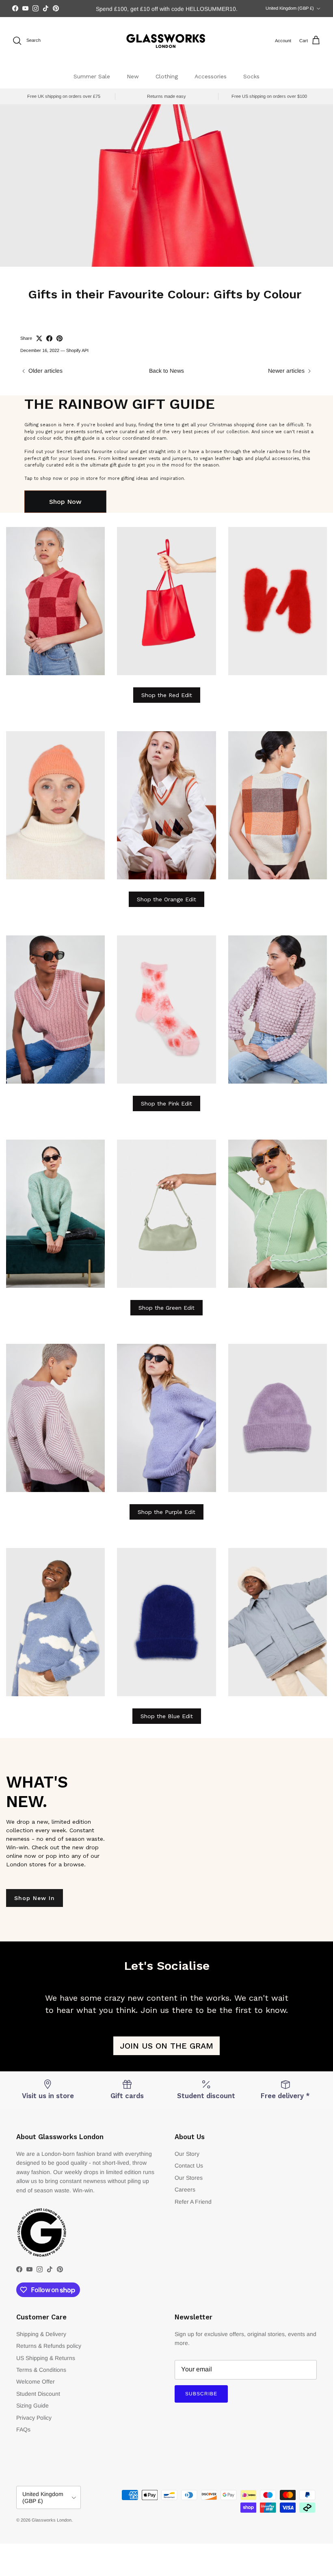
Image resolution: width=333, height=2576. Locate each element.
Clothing (167, 76)
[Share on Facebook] (49, 338)
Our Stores (189, 2178)
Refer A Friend (193, 2202)
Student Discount (38, 2394)
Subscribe (201, 2394)
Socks (251, 76)
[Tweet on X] (39, 338)
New (133, 76)
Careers (185, 2189)
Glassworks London (52, 2520)
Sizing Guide (32, 2405)
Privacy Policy (34, 2418)
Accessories (211, 76)
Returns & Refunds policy (49, 2346)
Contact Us (189, 2166)
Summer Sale (92, 76)
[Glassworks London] (166, 41)
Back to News (166, 371)
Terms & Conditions (41, 2370)
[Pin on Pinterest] (59, 338)
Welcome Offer (36, 2382)
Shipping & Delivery (41, 2334)
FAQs (23, 2429)
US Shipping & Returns (46, 2358)
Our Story (187, 2154)
